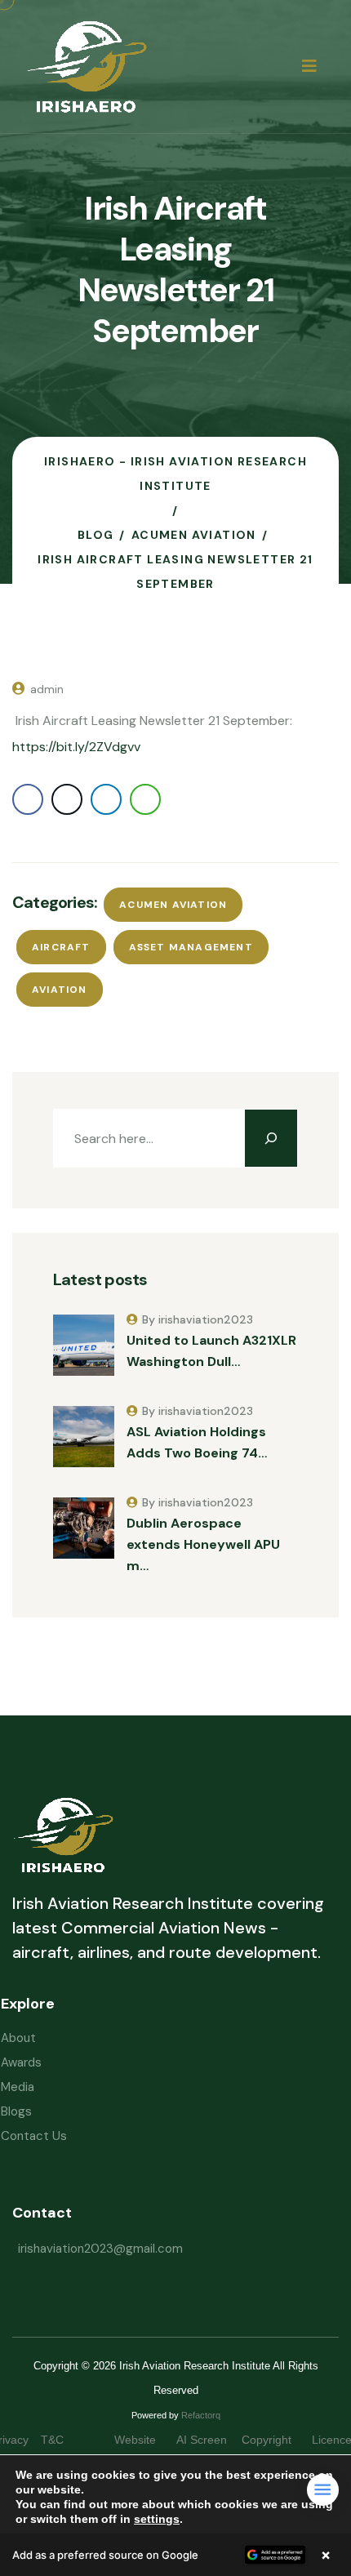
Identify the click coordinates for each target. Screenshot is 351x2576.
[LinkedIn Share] (106, 799)
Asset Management (191, 947)
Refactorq (201, 2415)
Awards (21, 2062)
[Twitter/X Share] (67, 799)
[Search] (271, 1138)
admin (47, 689)
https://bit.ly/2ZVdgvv (76, 747)
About (18, 2038)
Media (18, 2087)
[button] (175, 2555)
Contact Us (34, 2136)
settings (157, 2519)
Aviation (60, 990)
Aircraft (61, 947)
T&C (69, 2440)
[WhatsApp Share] (145, 799)
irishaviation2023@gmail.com (100, 2249)
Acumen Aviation (173, 905)
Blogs (16, 2111)
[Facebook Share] (28, 799)
